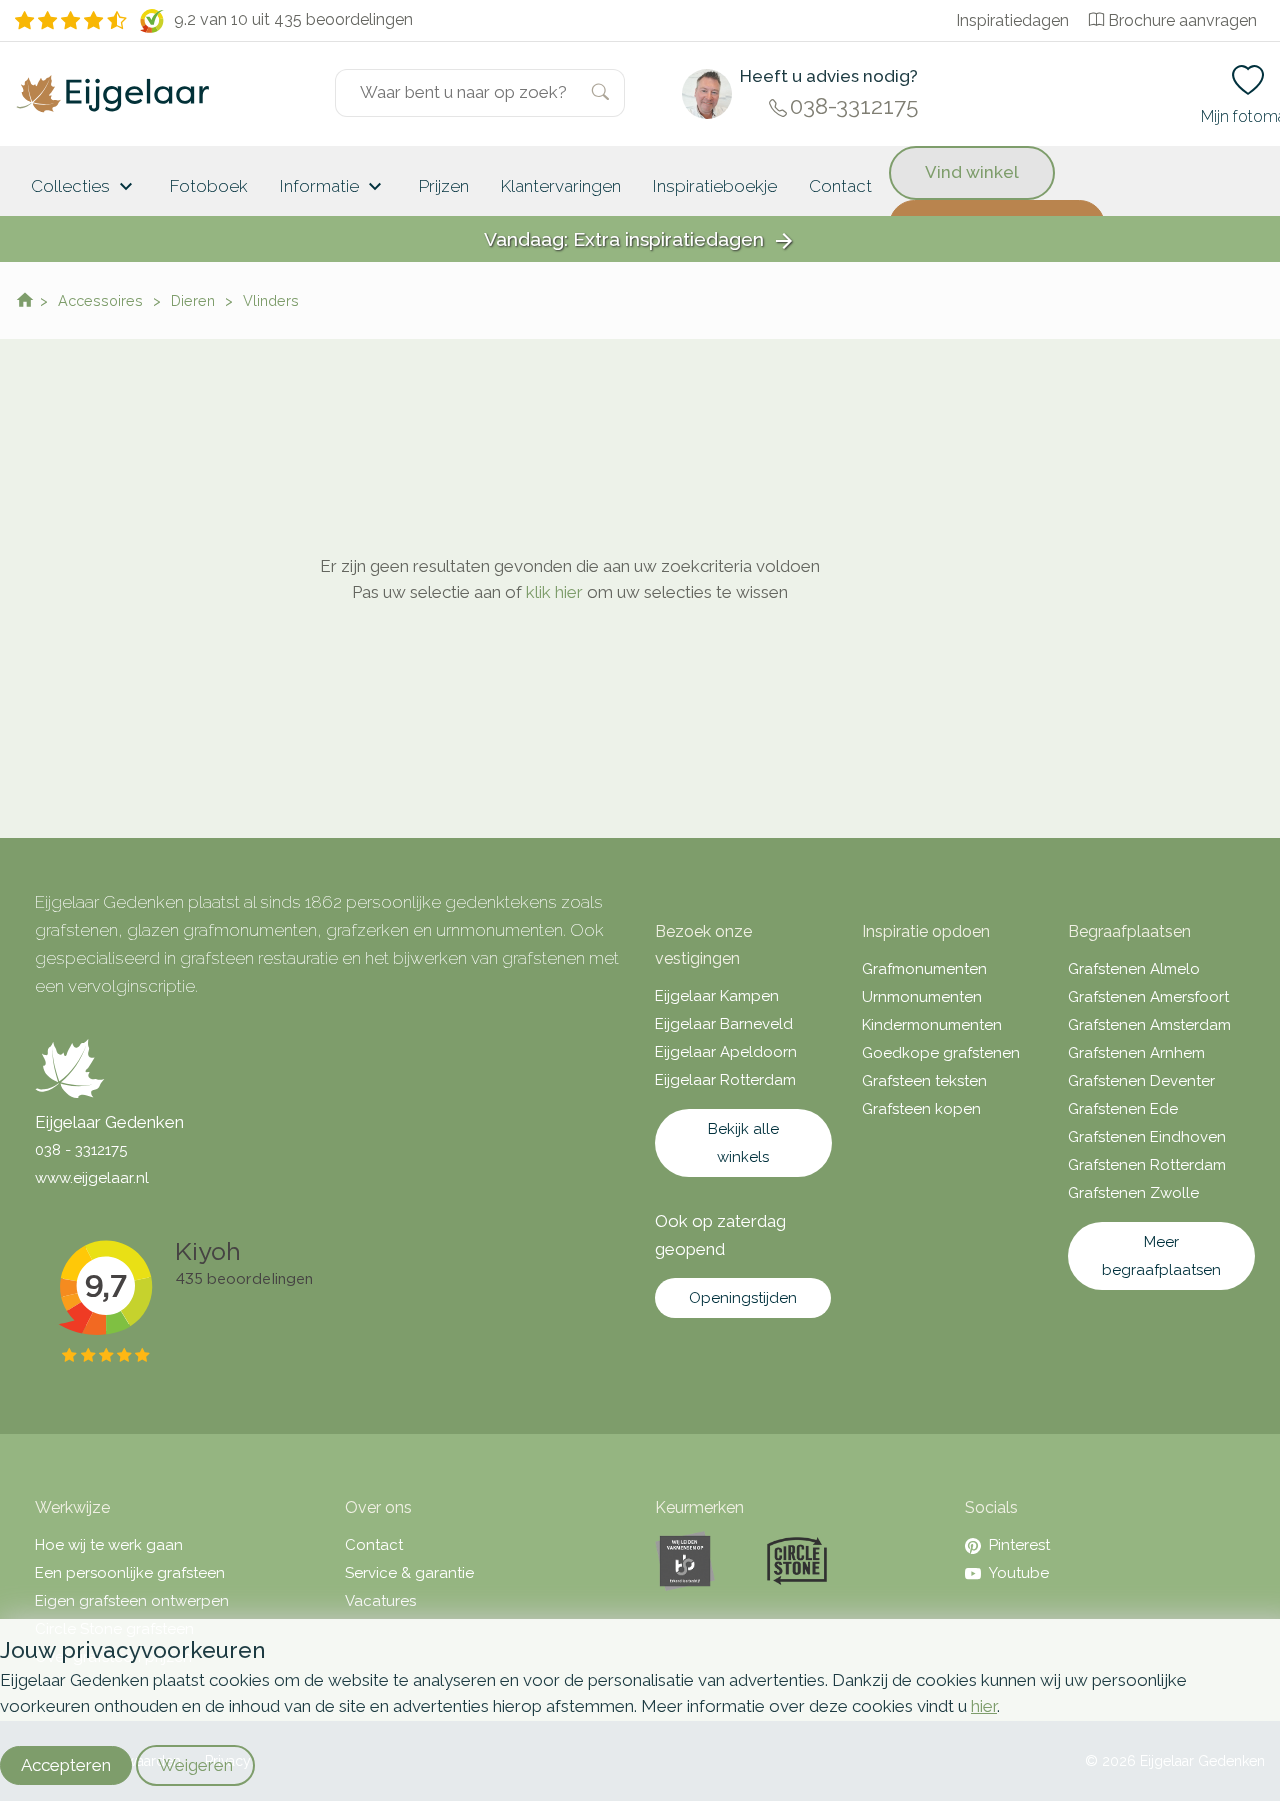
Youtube (1019, 1573)
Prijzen (444, 186)
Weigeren (195, 1765)
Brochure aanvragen (1182, 20)
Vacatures (380, 1601)
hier (984, 1706)
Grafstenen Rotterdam (1147, 1165)
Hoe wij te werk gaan (109, 1545)
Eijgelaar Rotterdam (725, 1080)
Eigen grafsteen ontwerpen (132, 1601)
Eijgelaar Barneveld (724, 1024)
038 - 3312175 (81, 1150)
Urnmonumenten (922, 997)
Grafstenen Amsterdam (1149, 1025)
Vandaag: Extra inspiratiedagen (640, 240)
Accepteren (66, 1765)
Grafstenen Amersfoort (1148, 997)
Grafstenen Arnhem (1136, 1053)
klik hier (554, 592)
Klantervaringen (561, 186)
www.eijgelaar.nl (92, 1178)
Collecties (84, 187)
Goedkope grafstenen (941, 1053)
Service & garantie (409, 1573)
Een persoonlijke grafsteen (130, 1573)
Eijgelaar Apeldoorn (726, 1052)
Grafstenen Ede (1123, 1109)
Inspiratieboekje (715, 186)
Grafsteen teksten (924, 1081)
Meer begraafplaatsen (1161, 1256)
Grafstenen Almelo (1134, 969)
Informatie (333, 187)
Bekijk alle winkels (743, 1143)
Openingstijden (743, 1298)
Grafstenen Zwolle (1133, 1193)
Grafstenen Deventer (1141, 1081)
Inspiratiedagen (1012, 20)
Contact (840, 186)
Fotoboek (209, 186)
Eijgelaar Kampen (717, 996)
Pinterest (1019, 1545)
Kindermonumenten (932, 1025)
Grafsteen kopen (921, 1109)
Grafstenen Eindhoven (1147, 1137)
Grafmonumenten (924, 969)
